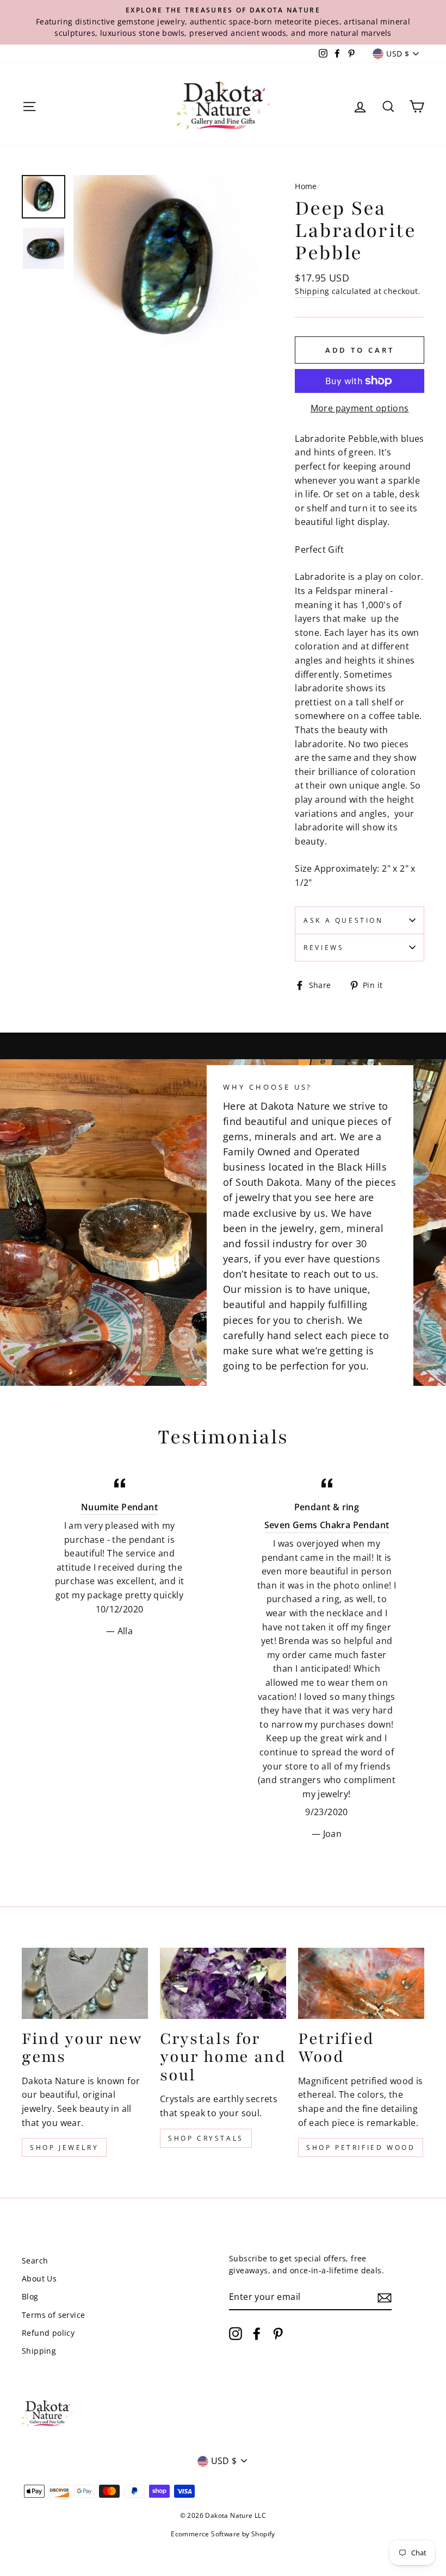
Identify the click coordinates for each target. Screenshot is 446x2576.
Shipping (312, 291)
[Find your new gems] (85, 1983)
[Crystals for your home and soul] (223, 1983)
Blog (30, 2296)
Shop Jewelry (64, 2147)
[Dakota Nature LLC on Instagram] (236, 2333)
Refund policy (48, 2333)
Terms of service (53, 2315)
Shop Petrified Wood (361, 2147)
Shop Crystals (206, 2138)
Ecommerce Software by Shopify (223, 2534)
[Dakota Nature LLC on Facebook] (257, 2333)
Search (35, 2261)
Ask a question (343, 920)
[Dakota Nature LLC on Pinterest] (278, 2333)
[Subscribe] (385, 2298)
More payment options (360, 408)
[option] (223, 22)
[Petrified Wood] (361, 1983)
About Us (39, 2278)
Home (306, 186)
